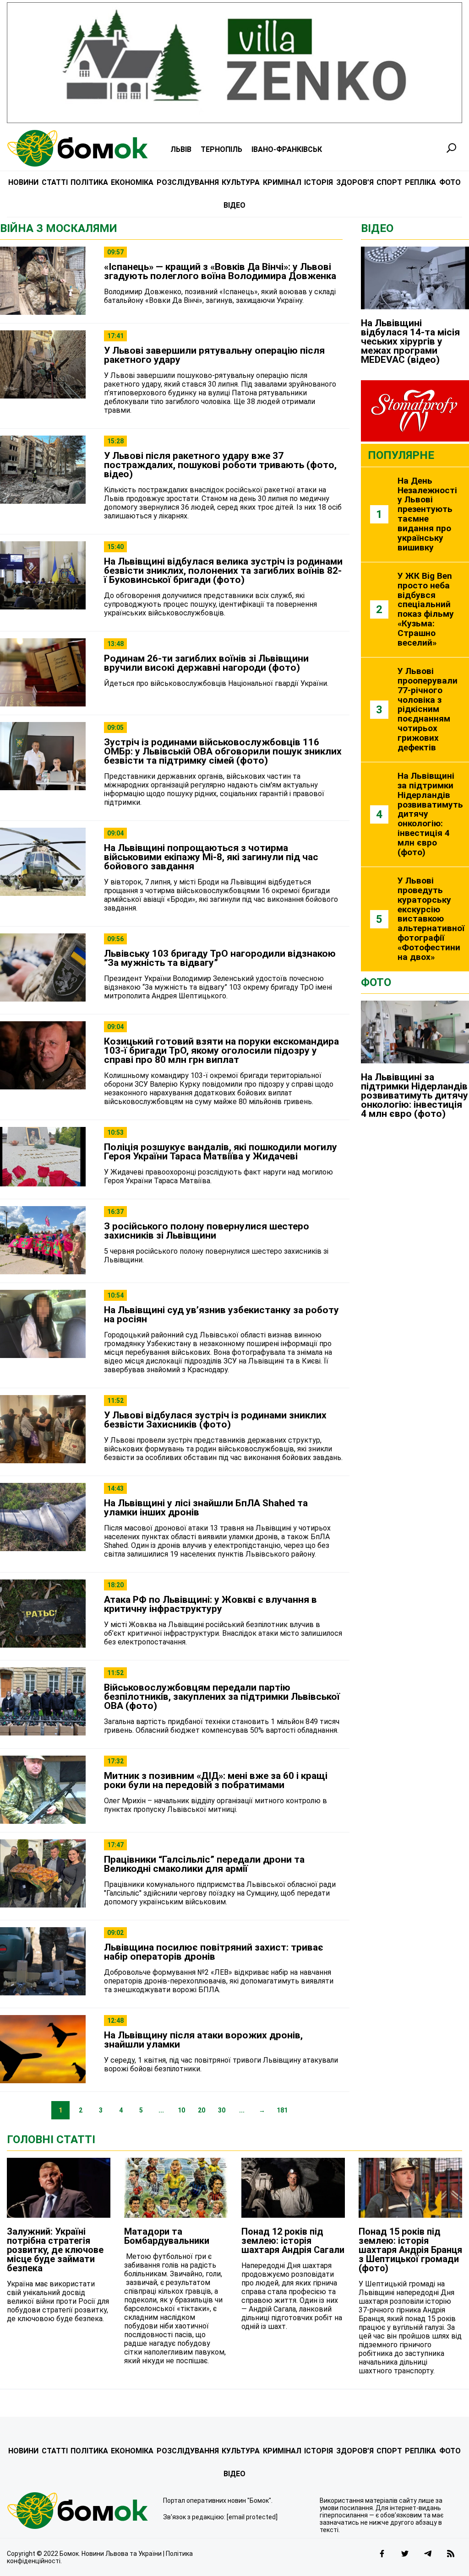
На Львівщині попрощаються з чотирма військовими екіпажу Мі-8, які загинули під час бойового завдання (211, 857)
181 (282, 2110)
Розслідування (188, 182)
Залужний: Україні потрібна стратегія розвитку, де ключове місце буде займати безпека (55, 2250)
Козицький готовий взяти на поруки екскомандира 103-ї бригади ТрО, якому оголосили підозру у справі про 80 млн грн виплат (221, 1051)
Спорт (389, 182)
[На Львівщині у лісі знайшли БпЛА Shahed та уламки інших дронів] (43, 1518)
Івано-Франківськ (287, 149)
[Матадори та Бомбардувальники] (176, 2188)
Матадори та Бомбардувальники (167, 2236)
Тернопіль (221, 149)
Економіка (132, 182)
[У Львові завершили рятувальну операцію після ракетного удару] (43, 365)
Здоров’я (355, 182)
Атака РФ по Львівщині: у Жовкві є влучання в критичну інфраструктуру (210, 1604)
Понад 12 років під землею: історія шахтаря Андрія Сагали (293, 2241)
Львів (181, 149)
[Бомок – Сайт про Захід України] (77, 148)
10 (181, 2110)
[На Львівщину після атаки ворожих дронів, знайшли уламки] (43, 2050)
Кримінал (282, 182)
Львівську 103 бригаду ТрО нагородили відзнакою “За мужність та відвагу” (220, 958)
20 (202, 2110)
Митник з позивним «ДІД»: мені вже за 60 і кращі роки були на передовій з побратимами (216, 1780)
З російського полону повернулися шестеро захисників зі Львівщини (207, 1231)
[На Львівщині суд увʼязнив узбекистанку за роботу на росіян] (43, 1325)
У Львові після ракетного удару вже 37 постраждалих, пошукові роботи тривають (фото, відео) (220, 465)
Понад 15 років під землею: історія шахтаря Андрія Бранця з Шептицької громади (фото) (410, 2250)
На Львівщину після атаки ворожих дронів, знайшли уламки (203, 2040)
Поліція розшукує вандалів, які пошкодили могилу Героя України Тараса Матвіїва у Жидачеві (221, 1152)
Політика (89, 182)
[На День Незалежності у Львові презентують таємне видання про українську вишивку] (415, 515)
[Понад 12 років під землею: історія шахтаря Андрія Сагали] (293, 2188)
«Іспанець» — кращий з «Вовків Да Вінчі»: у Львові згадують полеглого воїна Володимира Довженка (220, 271)
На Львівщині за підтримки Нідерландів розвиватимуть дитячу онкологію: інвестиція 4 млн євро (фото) (414, 1095)
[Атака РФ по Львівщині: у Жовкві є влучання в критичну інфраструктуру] (43, 1614)
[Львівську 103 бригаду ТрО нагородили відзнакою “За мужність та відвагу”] (43, 968)
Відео (234, 205)
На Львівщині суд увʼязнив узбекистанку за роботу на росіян (221, 1315)
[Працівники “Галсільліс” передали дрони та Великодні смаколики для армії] (43, 1874)
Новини (23, 182)
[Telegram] (428, 2554)
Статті (55, 182)
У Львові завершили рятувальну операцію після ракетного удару (214, 355)
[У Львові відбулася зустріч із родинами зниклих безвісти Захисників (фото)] (43, 1430)
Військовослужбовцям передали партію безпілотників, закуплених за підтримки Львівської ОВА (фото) (222, 1697)
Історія (319, 182)
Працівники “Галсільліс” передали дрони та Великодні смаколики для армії (204, 1864)
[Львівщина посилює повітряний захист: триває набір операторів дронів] (43, 1962)
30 (222, 2110)
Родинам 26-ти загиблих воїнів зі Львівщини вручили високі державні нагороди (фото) (206, 663)
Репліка (420, 182)
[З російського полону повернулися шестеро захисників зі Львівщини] (43, 1241)
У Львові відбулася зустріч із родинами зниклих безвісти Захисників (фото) (215, 1420)
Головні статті (51, 2139)
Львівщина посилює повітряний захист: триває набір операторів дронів (214, 1952)
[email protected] (252, 2517)
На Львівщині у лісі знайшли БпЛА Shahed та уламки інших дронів (206, 1508)
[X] (405, 2554)
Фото (450, 182)
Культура (241, 182)
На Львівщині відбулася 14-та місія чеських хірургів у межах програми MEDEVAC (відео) (410, 341)
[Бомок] (78, 2511)
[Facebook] (382, 2554)
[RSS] (451, 2554)
